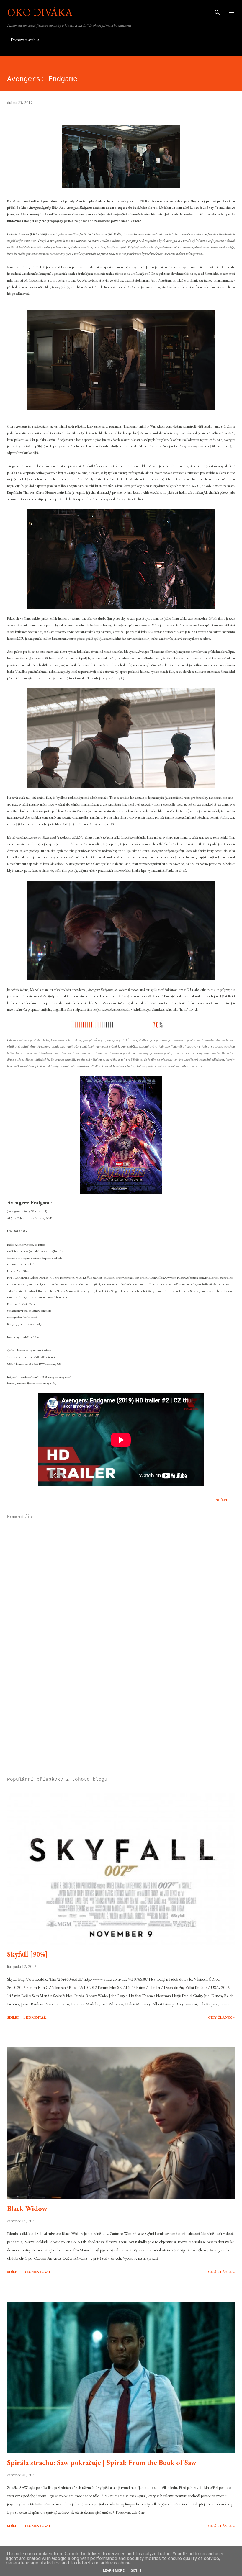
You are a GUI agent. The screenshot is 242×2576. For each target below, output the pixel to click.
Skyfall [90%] (27, 1954)
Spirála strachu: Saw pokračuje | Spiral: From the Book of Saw (102, 2463)
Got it (136, 2571)
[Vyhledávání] (217, 11)
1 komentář (35, 2017)
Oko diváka (40, 12)
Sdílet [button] (222, 1500)
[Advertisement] (121, 1717)
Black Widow (27, 2208)
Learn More (114, 2571)
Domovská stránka (25, 40)
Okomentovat (37, 2272)
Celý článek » (221, 2017)
